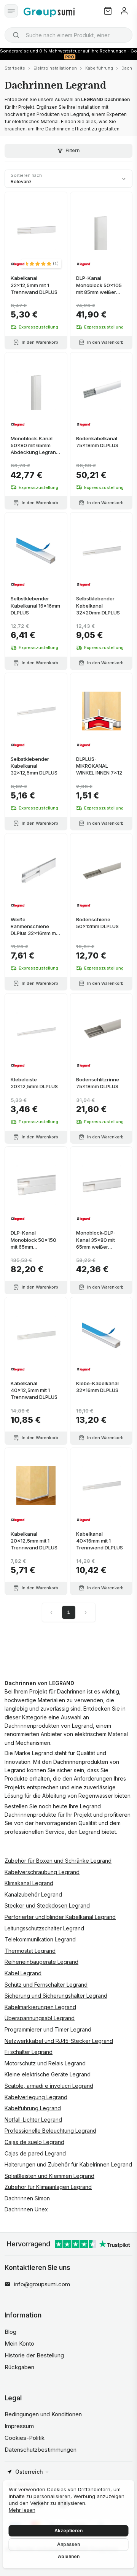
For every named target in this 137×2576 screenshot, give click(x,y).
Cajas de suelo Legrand (34, 2142)
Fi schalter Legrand (29, 2052)
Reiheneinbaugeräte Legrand (41, 1962)
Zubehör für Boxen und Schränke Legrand (58, 1861)
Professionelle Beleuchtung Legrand (50, 2131)
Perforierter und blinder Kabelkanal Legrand (60, 1917)
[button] (41, 263)
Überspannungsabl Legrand (40, 2018)
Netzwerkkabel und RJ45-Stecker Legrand (59, 2041)
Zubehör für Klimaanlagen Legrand (48, 2187)
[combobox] (68, 35)
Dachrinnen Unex (26, 2209)
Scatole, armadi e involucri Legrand (49, 2086)
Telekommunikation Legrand (40, 1939)
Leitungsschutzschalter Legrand (44, 1928)
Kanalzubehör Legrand (33, 1894)
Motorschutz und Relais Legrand (45, 2063)
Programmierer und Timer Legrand (48, 2029)
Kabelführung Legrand (33, 2108)
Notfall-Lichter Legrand (33, 2120)
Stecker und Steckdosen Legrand (47, 1905)
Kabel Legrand (23, 1973)
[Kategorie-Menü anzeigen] (11, 11)
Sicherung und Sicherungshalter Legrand (56, 1996)
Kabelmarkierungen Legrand (40, 2007)
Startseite (15, 68)
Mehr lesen (22, 2510)
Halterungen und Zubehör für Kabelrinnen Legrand (68, 2164)
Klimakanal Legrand (29, 1883)
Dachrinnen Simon (27, 2198)
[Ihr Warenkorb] (108, 11)
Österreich (29, 2472)
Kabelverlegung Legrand (36, 2097)
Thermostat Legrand (30, 1951)
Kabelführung (99, 68)
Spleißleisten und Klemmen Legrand (49, 2176)
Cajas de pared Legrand (35, 2153)
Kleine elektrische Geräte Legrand (48, 2074)
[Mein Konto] (124, 11)
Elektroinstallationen (55, 68)
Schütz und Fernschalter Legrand (46, 1985)
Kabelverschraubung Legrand (42, 1872)
